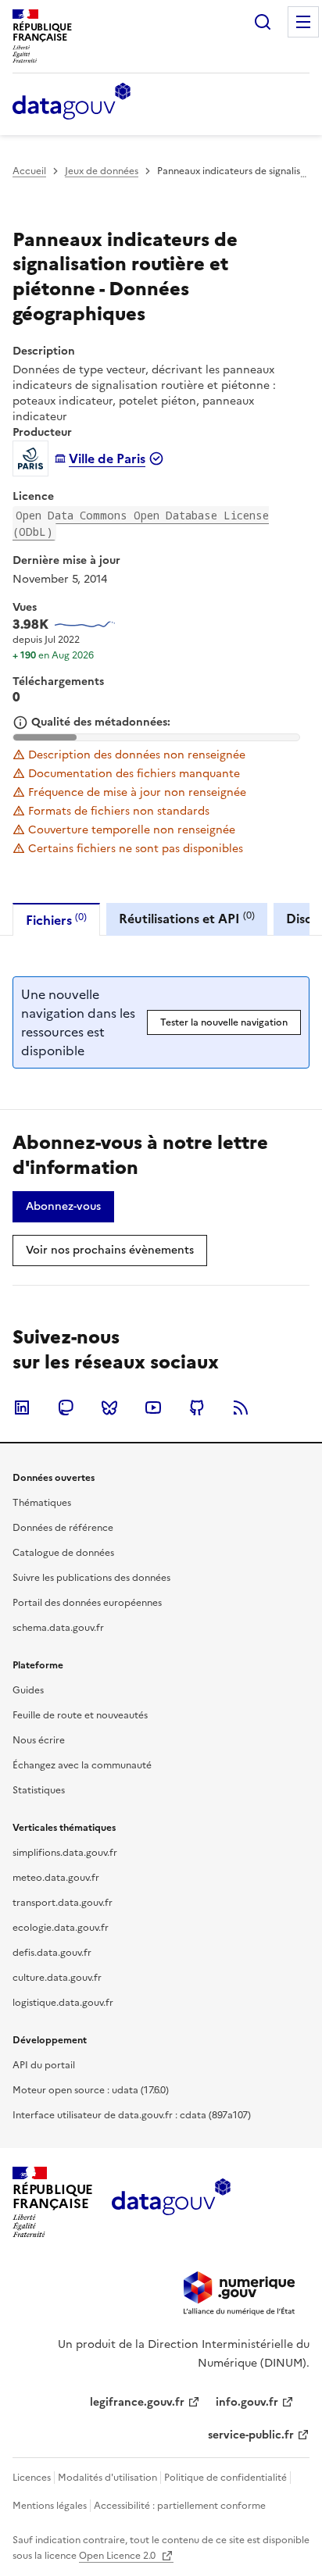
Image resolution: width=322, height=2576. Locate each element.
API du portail (44, 2065)
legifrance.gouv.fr (137, 2402)
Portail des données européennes (87, 1603)
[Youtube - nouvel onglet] (153, 1408)
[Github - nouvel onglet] (197, 1408)
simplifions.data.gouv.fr (65, 1853)
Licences (32, 2478)
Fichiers (56, 920)
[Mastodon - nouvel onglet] (66, 1408)
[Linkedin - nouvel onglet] (22, 1408)
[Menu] (303, 22)
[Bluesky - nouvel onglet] (109, 1408)
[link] (63, 1207)
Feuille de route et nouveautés (80, 1715)
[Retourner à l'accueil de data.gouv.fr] (72, 102)
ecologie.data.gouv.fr (61, 1928)
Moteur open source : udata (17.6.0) (91, 2090)
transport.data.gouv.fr (63, 1903)
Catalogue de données (63, 1553)
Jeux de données (102, 171)
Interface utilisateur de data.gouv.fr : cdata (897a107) (132, 2115)
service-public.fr (251, 2435)
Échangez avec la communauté (82, 1765)
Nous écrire (39, 1740)
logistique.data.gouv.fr (63, 2003)
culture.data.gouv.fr (57, 1978)
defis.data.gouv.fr (52, 1953)
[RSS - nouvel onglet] (241, 1408)
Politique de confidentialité (225, 2478)
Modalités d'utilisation (107, 2478)
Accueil (29, 171)
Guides (28, 1690)
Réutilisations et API (187, 918)
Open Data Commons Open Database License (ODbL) (141, 523)
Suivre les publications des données (91, 1578)
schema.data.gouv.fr (58, 1628)
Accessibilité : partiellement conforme (180, 2506)
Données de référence (63, 1528)
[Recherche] (263, 22)
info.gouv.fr (247, 2402)
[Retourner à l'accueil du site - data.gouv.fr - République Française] (171, 2203)
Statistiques (39, 1790)
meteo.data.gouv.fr (56, 1878)
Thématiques (42, 1503)
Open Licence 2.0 (118, 2556)
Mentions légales (50, 2506)
